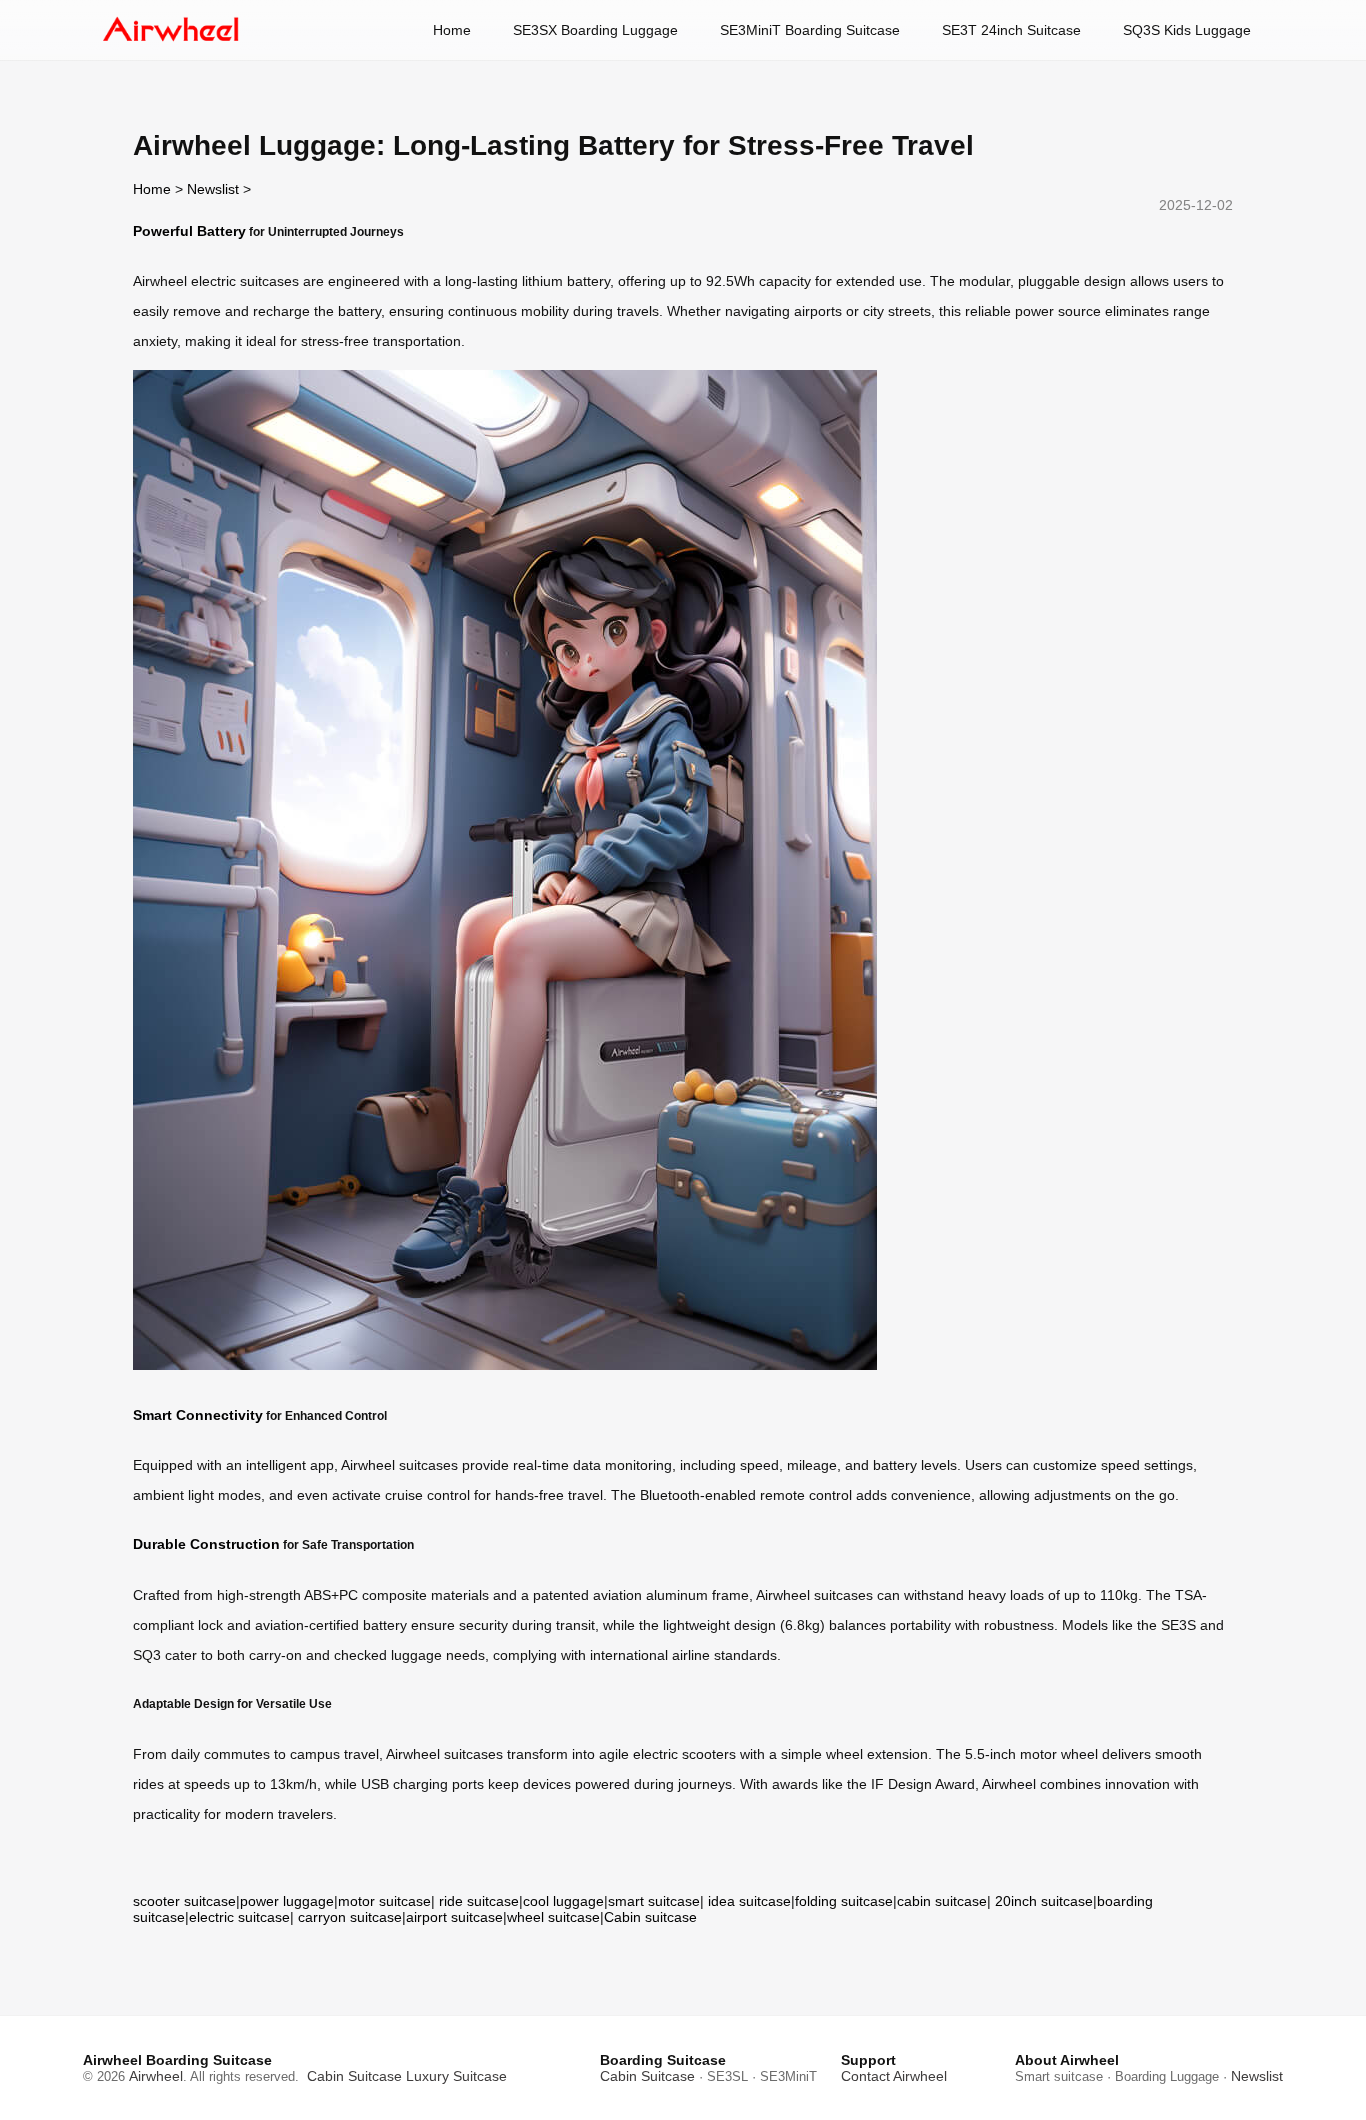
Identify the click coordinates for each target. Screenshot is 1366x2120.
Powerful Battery (189, 231)
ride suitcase (479, 1901)
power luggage (287, 1901)
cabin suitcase (942, 1901)
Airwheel (156, 2076)
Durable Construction (206, 1544)
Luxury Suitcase (456, 2076)
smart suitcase (654, 1901)
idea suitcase (749, 1901)
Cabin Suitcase (354, 2076)
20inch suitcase (1044, 1901)
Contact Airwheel (894, 2076)
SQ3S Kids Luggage (1187, 30)
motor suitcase (384, 1901)
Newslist (213, 189)
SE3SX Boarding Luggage (595, 30)
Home (452, 30)
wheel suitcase (553, 1917)
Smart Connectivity (198, 1415)
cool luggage (563, 1901)
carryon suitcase (350, 1917)
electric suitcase (239, 1917)
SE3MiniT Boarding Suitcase (810, 30)
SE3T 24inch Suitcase (1011, 30)
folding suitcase (844, 1901)
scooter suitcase (184, 1901)
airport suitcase (454, 1917)
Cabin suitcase (650, 1917)
